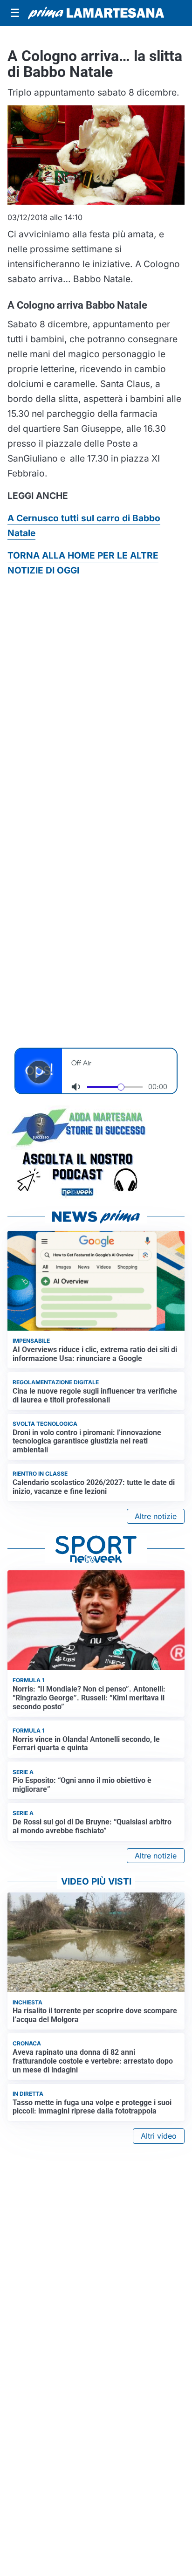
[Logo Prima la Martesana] (96, 13)
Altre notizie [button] (156, 1516)
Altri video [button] (159, 2136)
